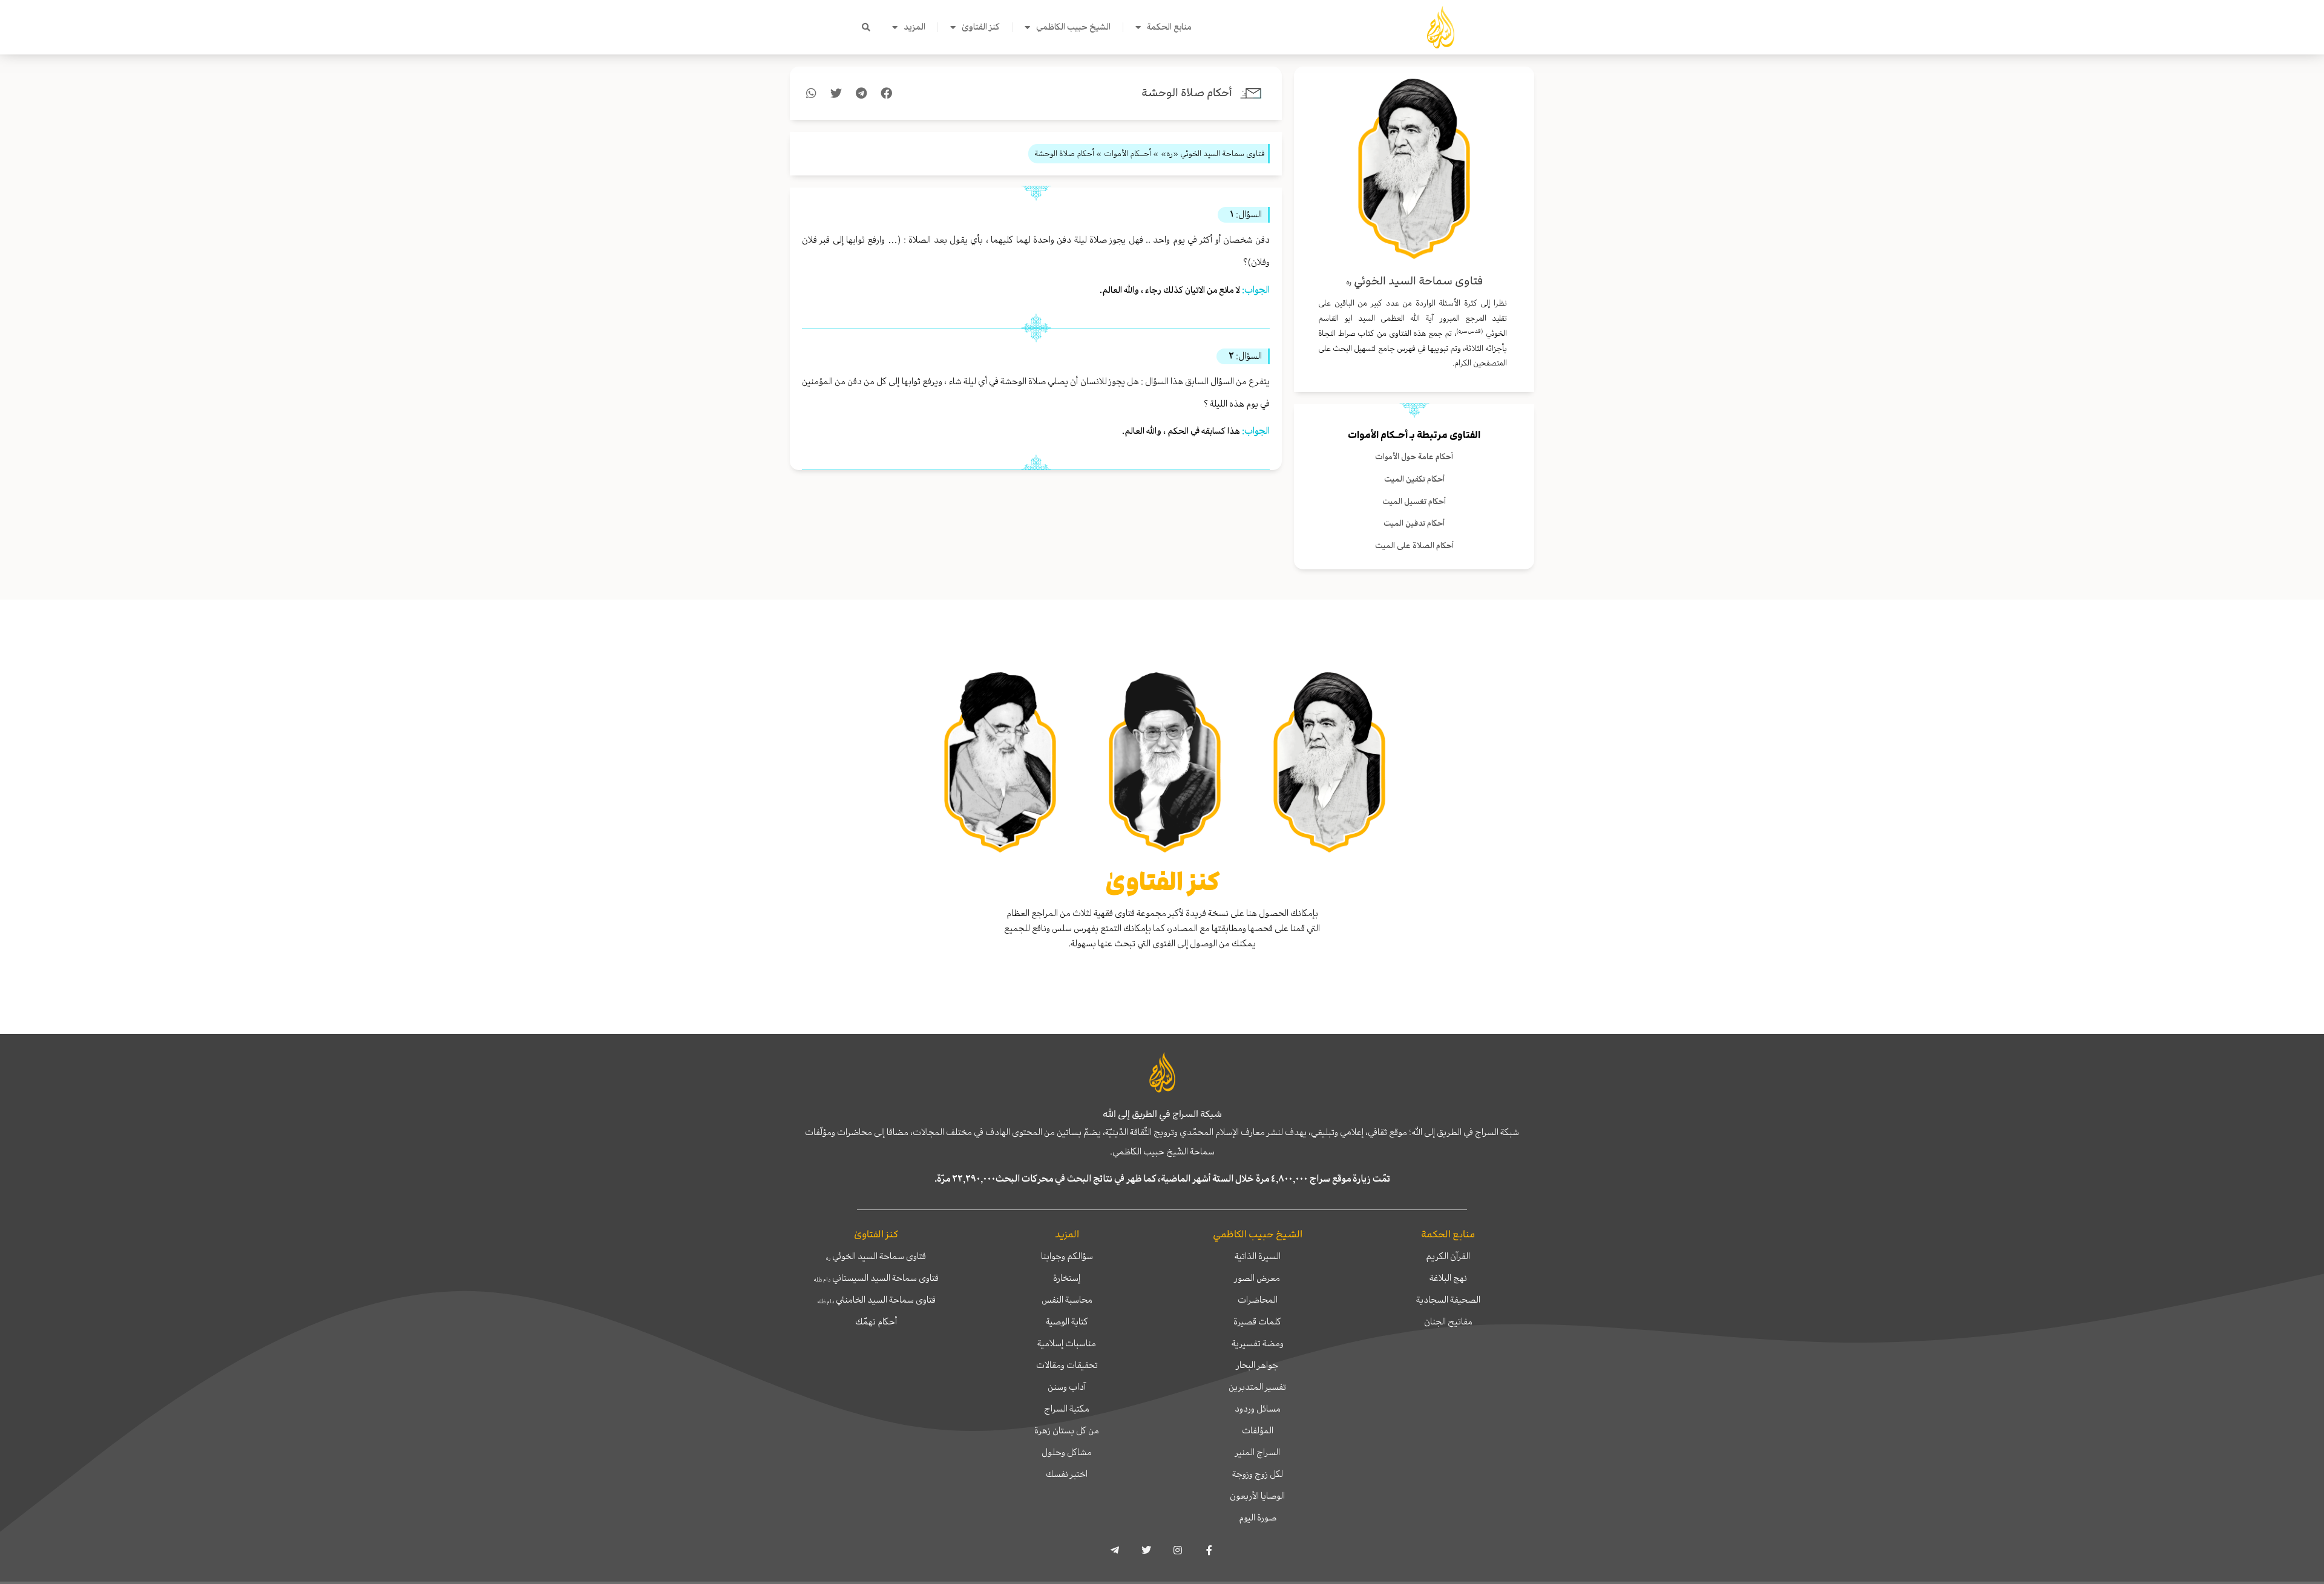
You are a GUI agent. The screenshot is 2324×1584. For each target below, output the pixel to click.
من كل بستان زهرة (1067, 1430)
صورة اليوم (1258, 1517)
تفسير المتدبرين (1257, 1387)
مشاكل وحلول (1067, 1452)
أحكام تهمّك (876, 1321)
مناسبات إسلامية (1067, 1343)
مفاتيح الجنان (1448, 1321)
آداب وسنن (1067, 1387)
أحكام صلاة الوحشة (1187, 93)
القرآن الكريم (1448, 1256)
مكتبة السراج (1067, 1409)
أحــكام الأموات (1378, 435)
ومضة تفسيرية (1258, 1343)
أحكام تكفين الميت (1414, 479)
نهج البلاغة (1448, 1278)
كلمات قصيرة (1257, 1321)
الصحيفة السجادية (1448, 1300)
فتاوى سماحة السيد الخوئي (876, 1256)
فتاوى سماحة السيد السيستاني (876, 1278)
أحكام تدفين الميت (1414, 523)
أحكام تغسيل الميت (1414, 501)
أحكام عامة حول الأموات (1414, 457)
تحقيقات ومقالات (1067, 1365)
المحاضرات (1258, 1300)
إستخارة (1067, 1278)
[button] (866, 27)
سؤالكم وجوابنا (1067, 1256)
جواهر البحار (1257, 1365)
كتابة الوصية (1067, 1321)
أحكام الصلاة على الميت (1414, 545)
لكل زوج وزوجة (1258, 1474)
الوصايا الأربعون (1257, 1496)
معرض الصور (1257, 1278)
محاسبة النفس (1067, 1300)
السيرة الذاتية (1258, 1256)
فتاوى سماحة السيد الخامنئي (876, 1300)
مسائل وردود (1258, 1409)
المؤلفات (1258, 1430)
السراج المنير (1258, 1452)
